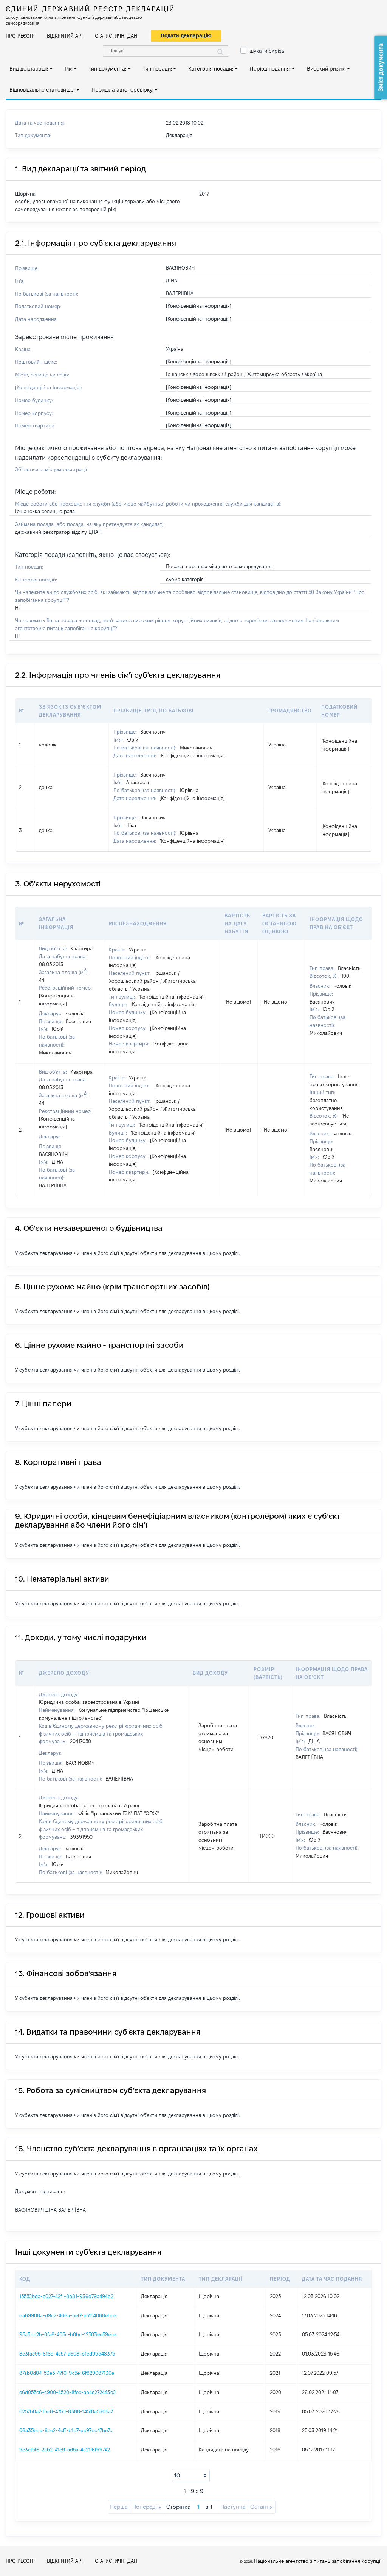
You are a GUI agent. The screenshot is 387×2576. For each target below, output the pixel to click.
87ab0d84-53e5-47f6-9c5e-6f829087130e (67, 2373)
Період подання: (270, 69)
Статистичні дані (117, 36)
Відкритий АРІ (65, 36)
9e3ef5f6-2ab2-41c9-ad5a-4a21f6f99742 (65, 2450)
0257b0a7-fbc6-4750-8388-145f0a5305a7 (66, 2411)
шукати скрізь (267, 51)
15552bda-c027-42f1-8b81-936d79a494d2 (66, 2296)
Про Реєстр (20, 36)
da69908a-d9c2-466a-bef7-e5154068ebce (68, 2315)
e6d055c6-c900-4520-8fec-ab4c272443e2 (67, 2392)
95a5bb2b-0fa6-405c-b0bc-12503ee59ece (68, 2334)
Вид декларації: (29, 69)
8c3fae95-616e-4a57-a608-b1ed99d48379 (67, 2354)
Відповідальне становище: (42, 90)
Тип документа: (108, 69)
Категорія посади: (211, 69)
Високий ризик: (326, 69)
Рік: (69, 69)
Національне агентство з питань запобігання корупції (318, 2561)
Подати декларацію (186, 35)
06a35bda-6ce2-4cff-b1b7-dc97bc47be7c (66, 2430)
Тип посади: (157, 69)
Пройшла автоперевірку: (122, 90)
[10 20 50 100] (191, 2476)
